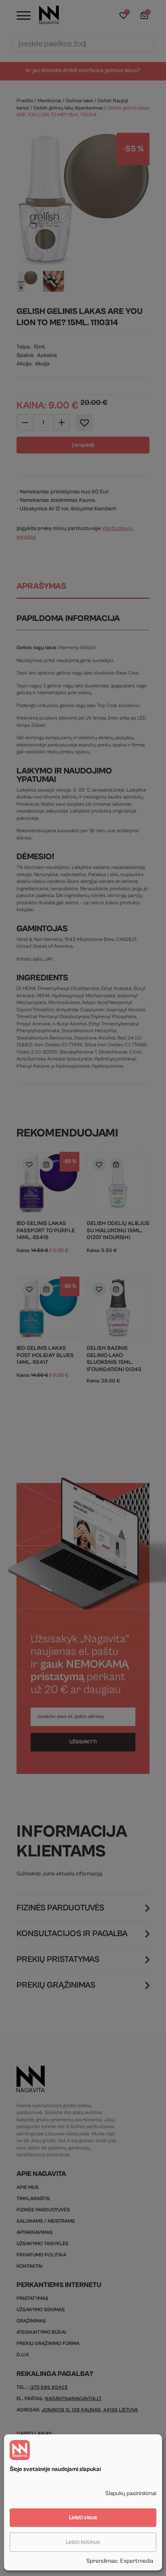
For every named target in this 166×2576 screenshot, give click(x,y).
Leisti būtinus (83, 2542)
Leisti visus (83, 2517)
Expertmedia (137, 2561)
